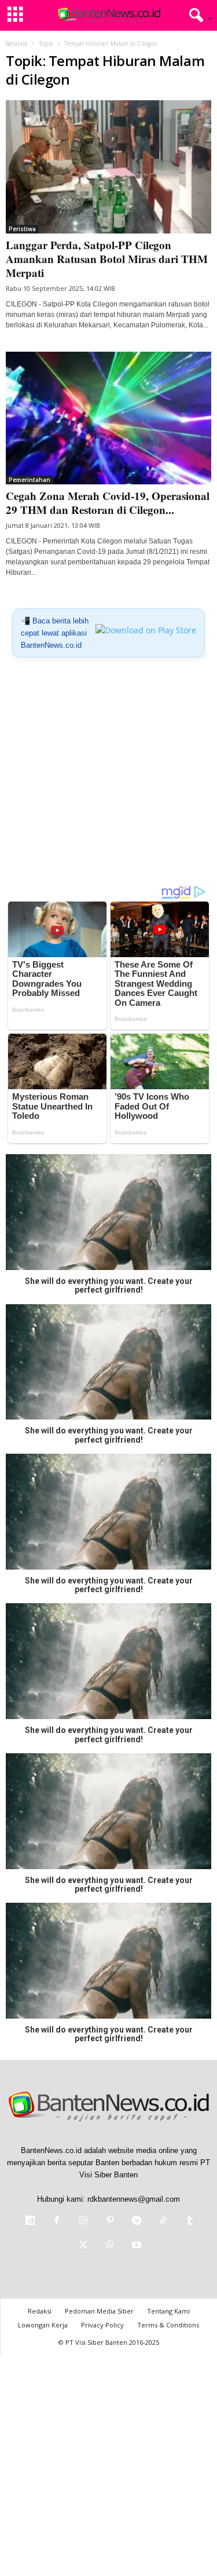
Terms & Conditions (168, 2325)
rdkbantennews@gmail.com (134, 2199)
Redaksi (40, 2311)
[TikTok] (163, 2222)
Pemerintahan (30, 480)
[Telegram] (137, 2222)
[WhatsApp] (110, 2246)
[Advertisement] (108, 776)
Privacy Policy (102, 2325)
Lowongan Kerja (43, 2325)
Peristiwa (22, 229)
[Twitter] (83, 2246)
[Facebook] (57, 2222)
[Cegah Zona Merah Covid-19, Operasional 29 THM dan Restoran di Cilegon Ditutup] (108, 418)
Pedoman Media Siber (99, 2311)
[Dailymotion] (30, 2222)
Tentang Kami (168, 2311)
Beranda (17, 43)
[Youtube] (135, 2246)
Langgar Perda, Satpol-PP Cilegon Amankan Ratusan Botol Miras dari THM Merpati (107, 259)
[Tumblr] (189, 2222)
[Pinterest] (110, 2222)
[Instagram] (83, 2222)
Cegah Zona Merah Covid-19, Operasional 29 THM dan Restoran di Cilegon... (108, 503)
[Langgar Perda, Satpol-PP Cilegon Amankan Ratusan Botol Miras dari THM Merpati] (108, 167)
